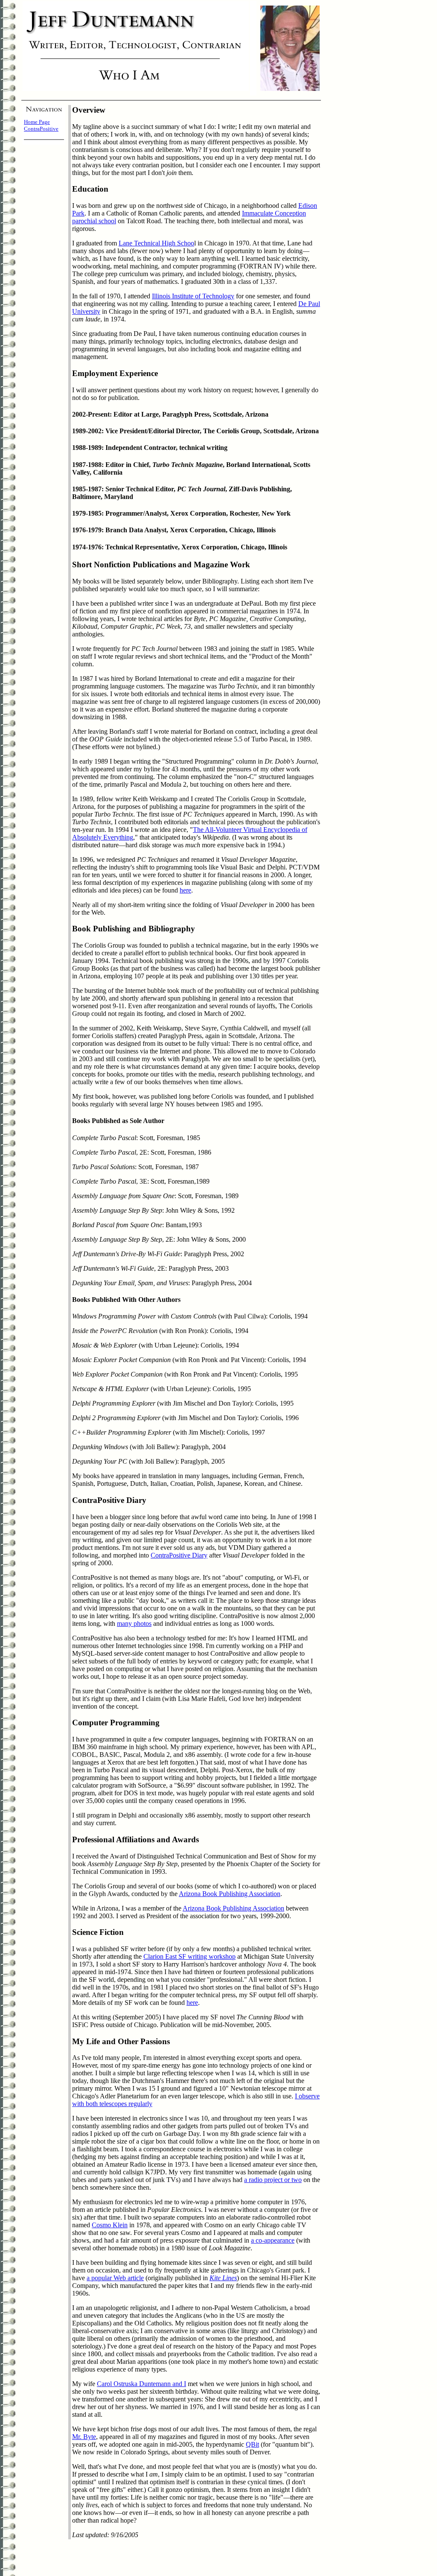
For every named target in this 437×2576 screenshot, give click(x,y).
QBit (252, 2444)
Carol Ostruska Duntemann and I (141, 2384)
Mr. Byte (84, 2437)
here (185, 890)
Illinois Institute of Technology (193, 296)
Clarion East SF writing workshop (189, 1956)
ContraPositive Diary (179, 1555)
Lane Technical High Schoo (156, 243)
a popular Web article (115, 2278)
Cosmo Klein (110, 2225)
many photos (134, 1623)
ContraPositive (41, 129)
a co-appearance (273, 2240)
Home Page (37, 122)
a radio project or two (273, 2180)
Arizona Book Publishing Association (230, 1894)
